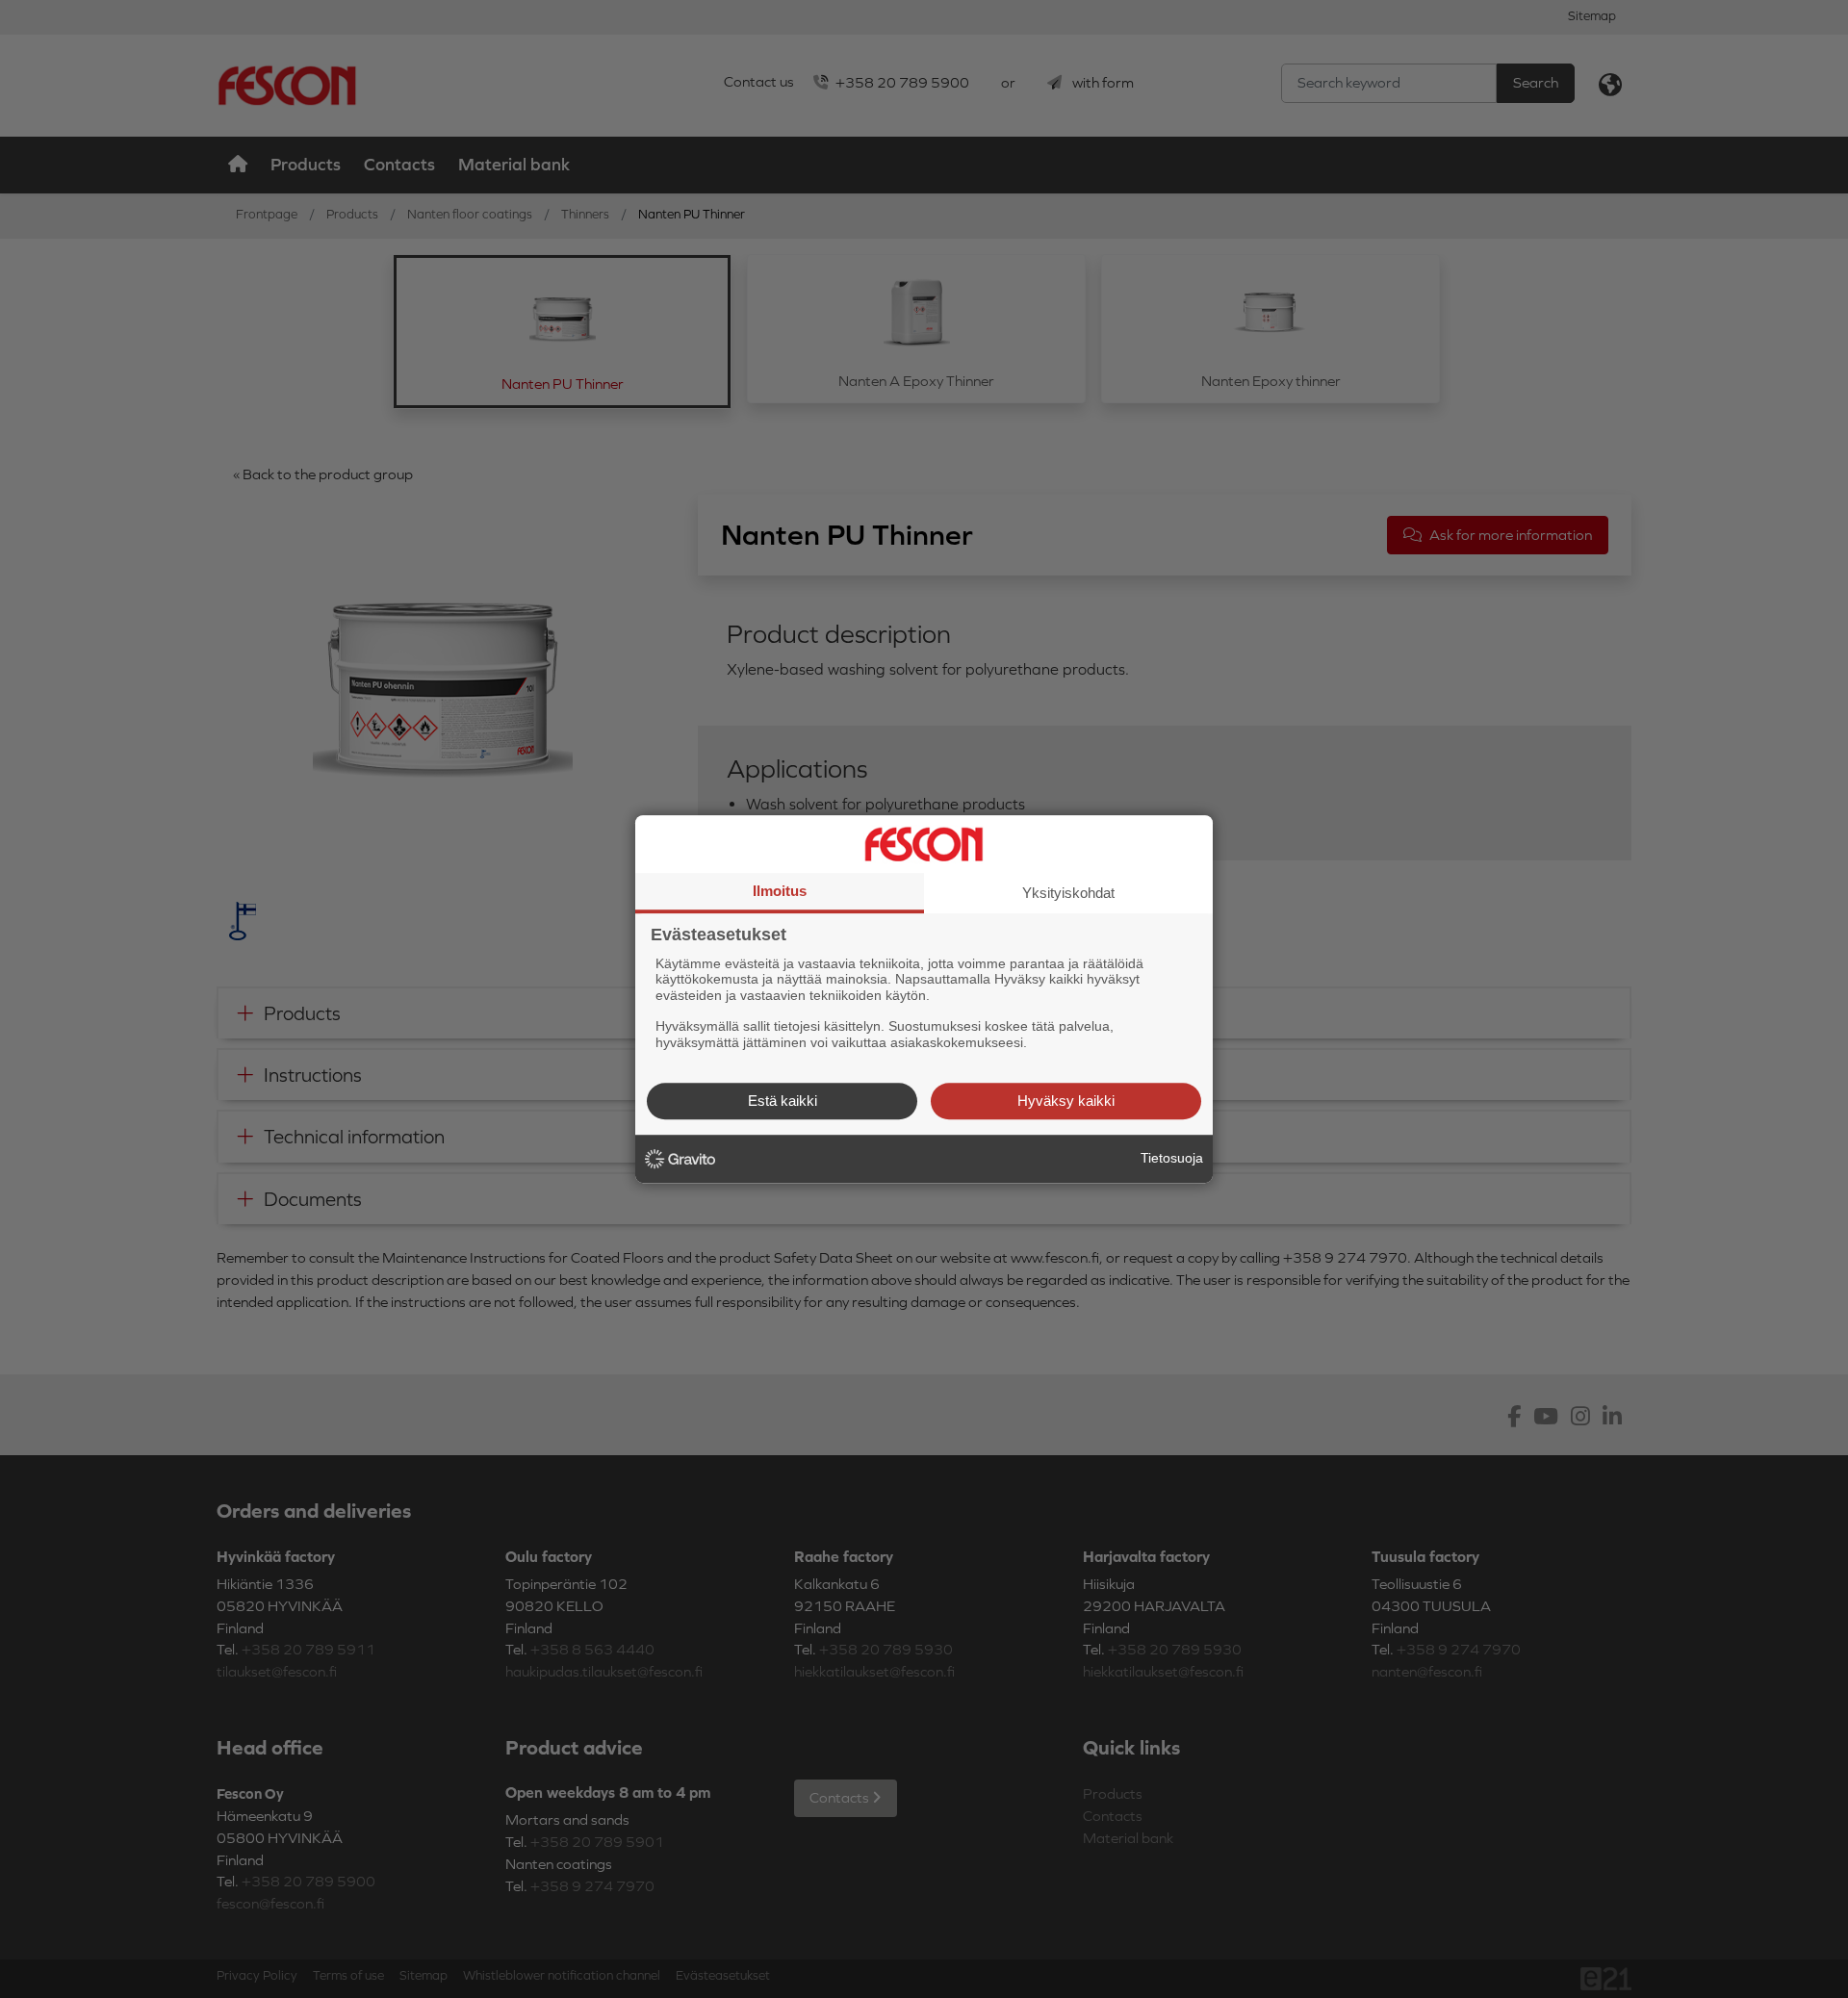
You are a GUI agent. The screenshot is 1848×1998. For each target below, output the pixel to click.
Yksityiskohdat (1068, 893)
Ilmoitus (780, 891)
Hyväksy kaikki (1066, 1101)
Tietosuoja (1172, 1158)
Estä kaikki (783, 1101)
